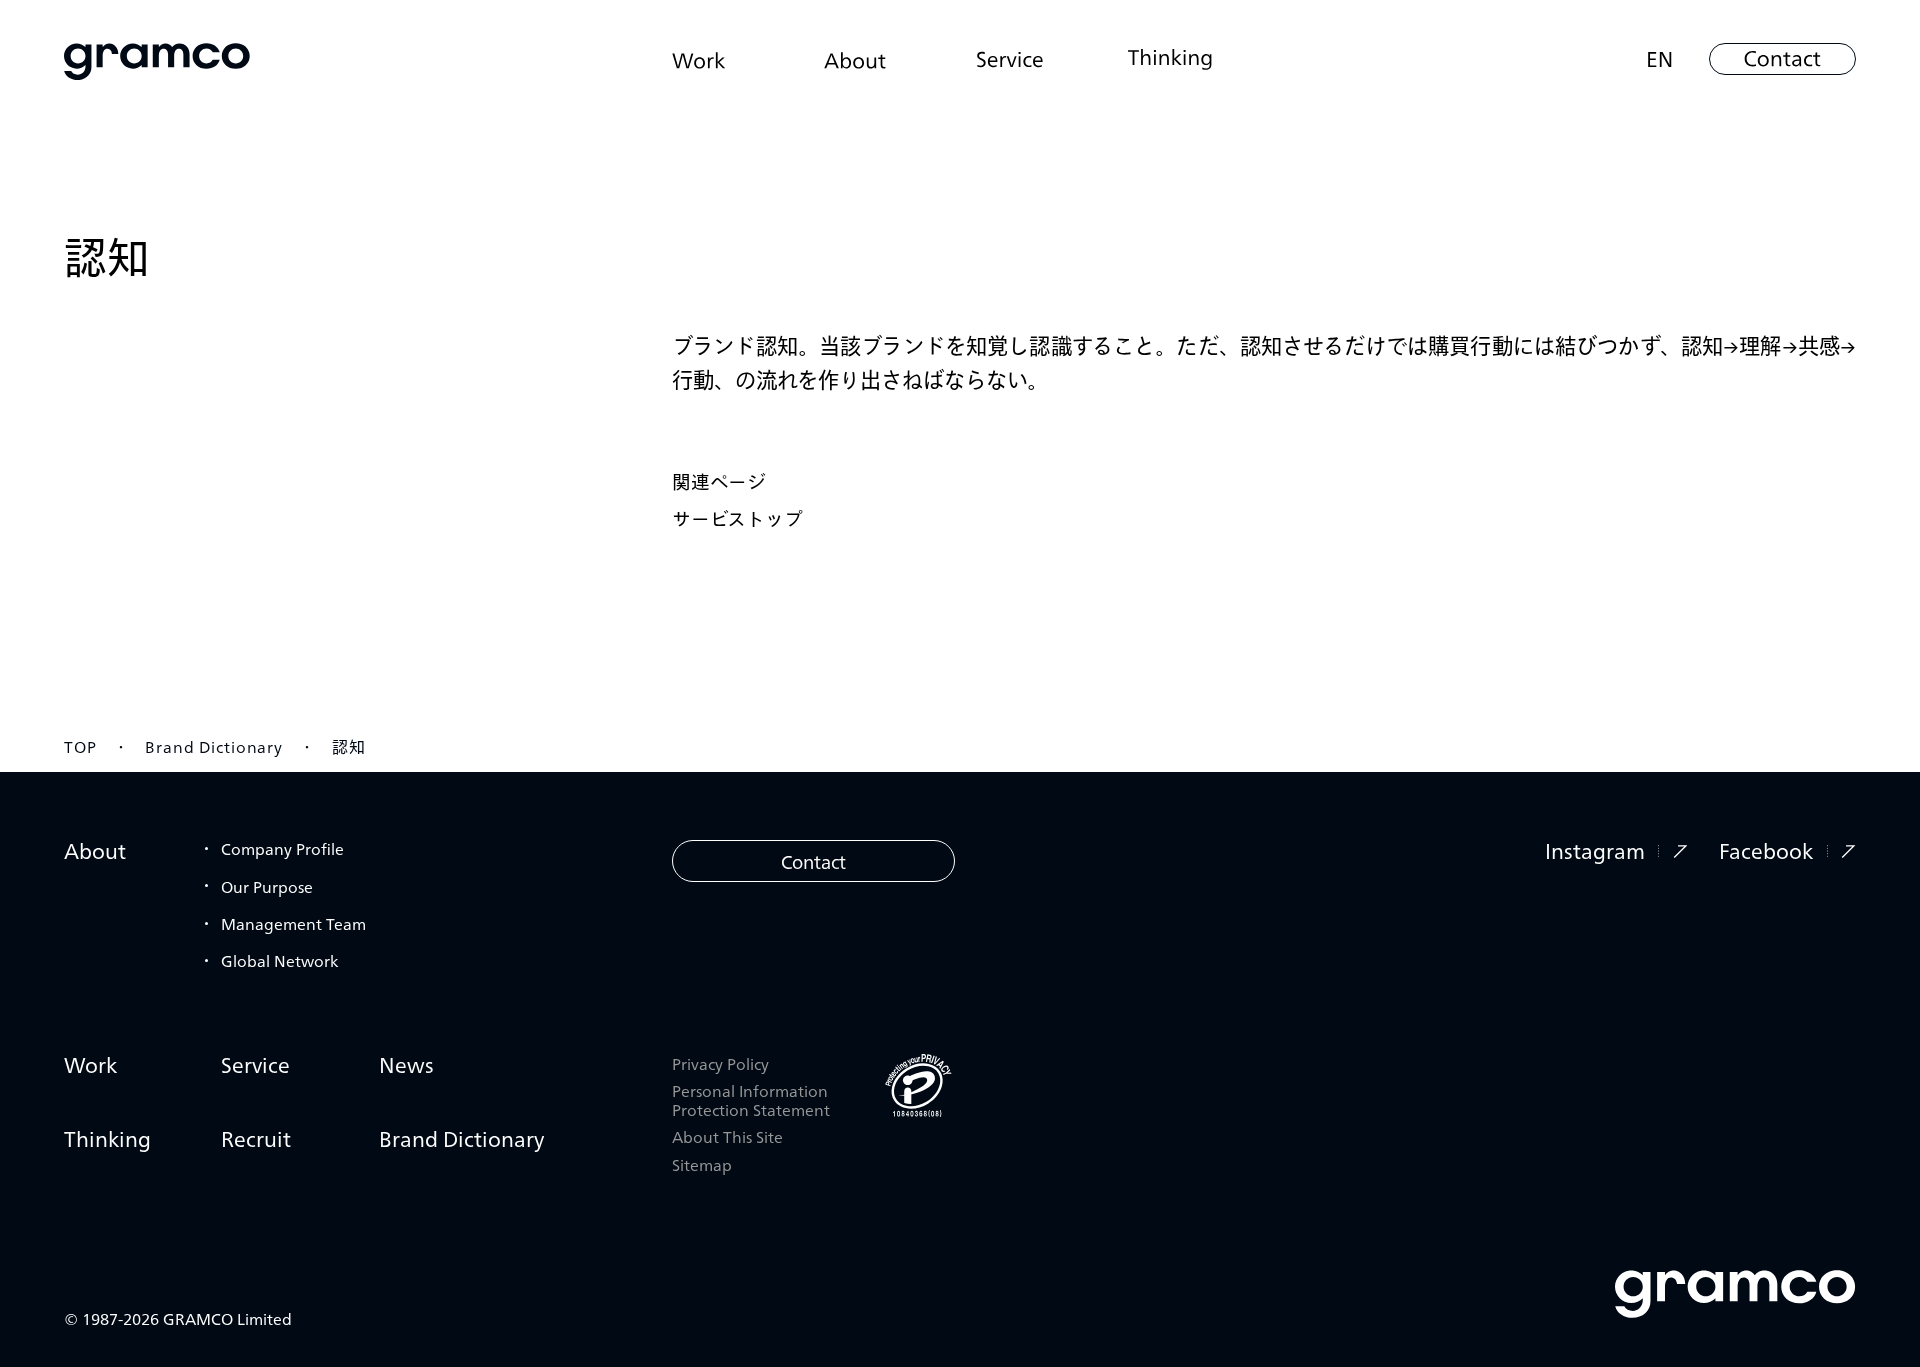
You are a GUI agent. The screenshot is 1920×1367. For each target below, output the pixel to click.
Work (90, 1064)
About (95, 850)
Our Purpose (267, 886)
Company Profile (282, 848)
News (406, 1064)
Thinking (107, 1138)
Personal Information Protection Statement (751, 1100)
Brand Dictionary (214, 746)
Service (255, 1064)
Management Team (293, 923)
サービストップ (737, 518)
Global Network (279, 960)
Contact (813, 861)
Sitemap (702, 1164)
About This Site (727, 1136)
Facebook (1766, 850)
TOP (80, 746)
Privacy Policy (720, 1063)
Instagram (1595, 850)
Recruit (256, 1138)
